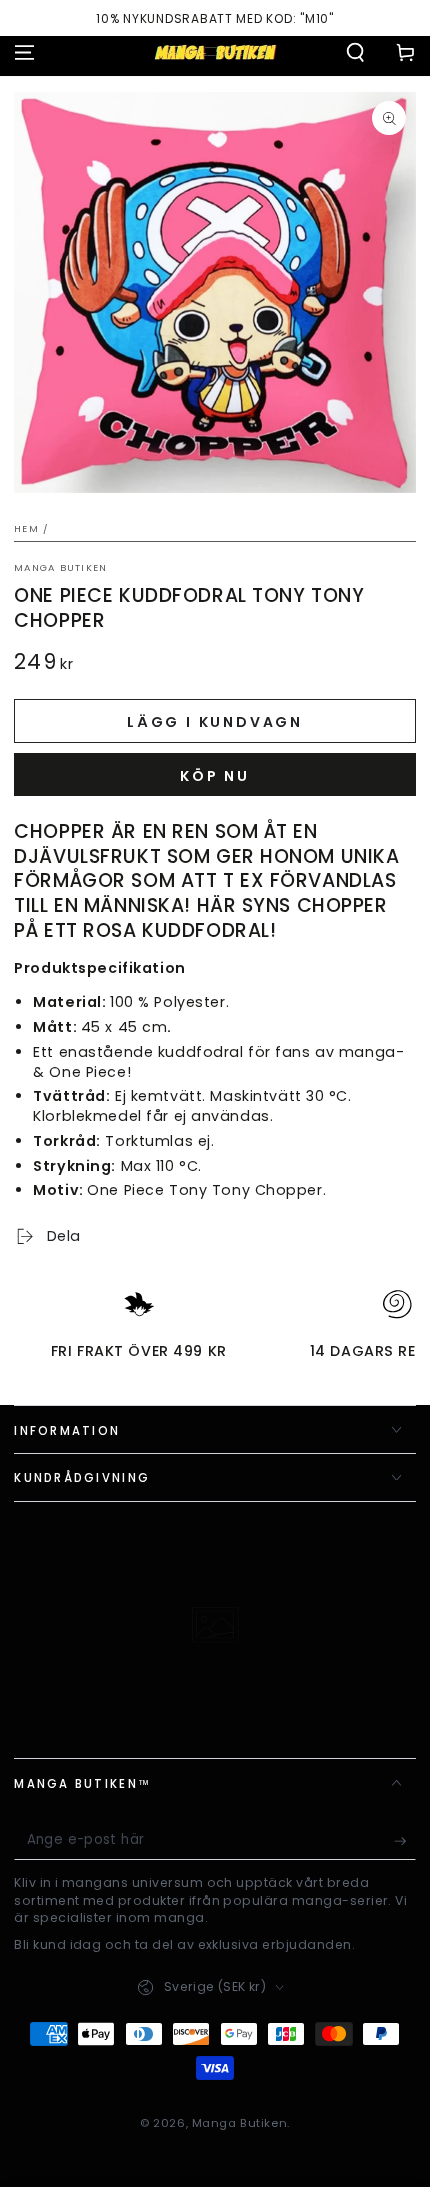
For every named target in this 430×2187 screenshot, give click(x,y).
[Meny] (24, 52)
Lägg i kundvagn (215, 722)
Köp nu (215, 776)
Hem (26, 528)
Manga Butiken (60, 567)
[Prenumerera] (405, 1841)
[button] (355, 52)
